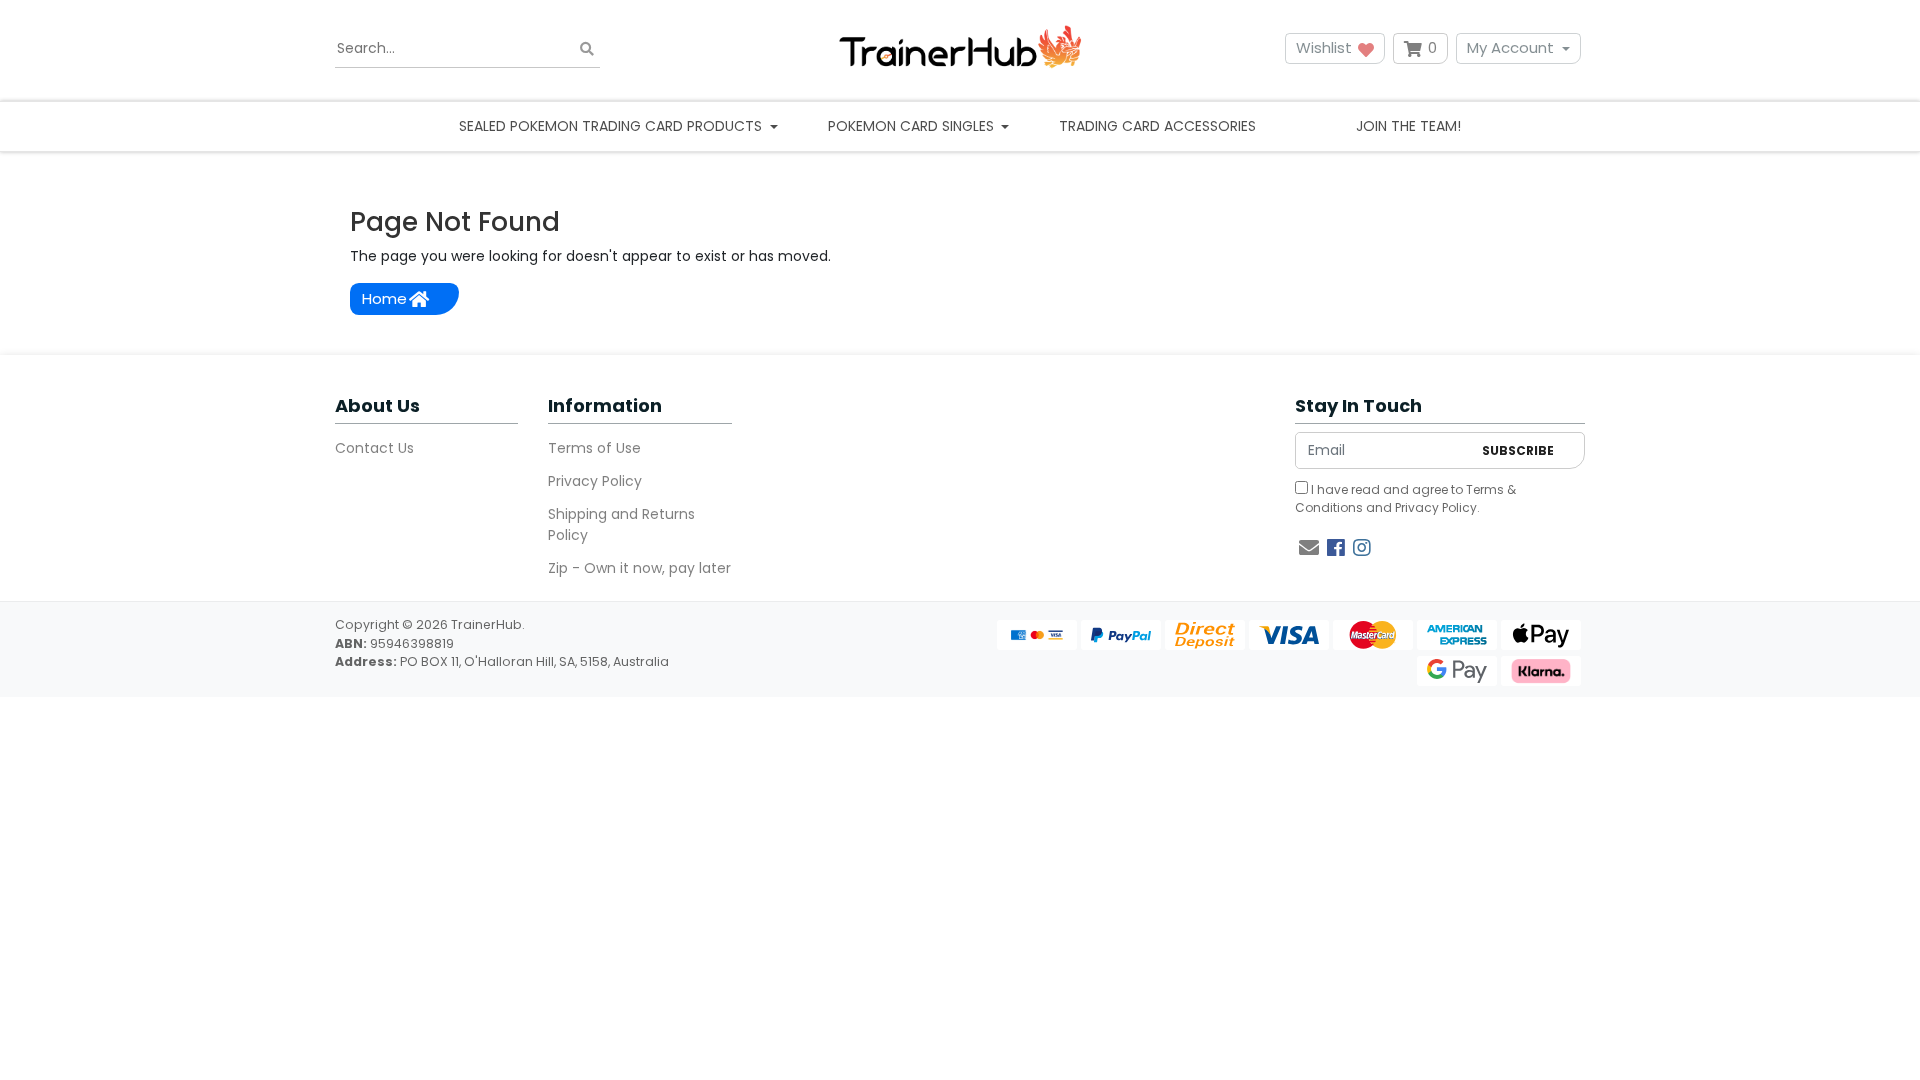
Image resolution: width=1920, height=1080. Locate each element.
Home (384, 298)
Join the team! (1408, 126)
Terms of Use (594, 448)
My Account (1510, 47)
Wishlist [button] (1326, 47)
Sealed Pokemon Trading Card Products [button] (612, 126)
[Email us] (1309, 548)
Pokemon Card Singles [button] (913, 126)
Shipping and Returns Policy (621, 524)
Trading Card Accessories (1157, 126)
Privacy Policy (595, 481)
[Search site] (587, 48)
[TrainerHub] (960, 48)
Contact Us (374, 448)
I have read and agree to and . (1405, 498)
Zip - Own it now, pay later (639, 568)
